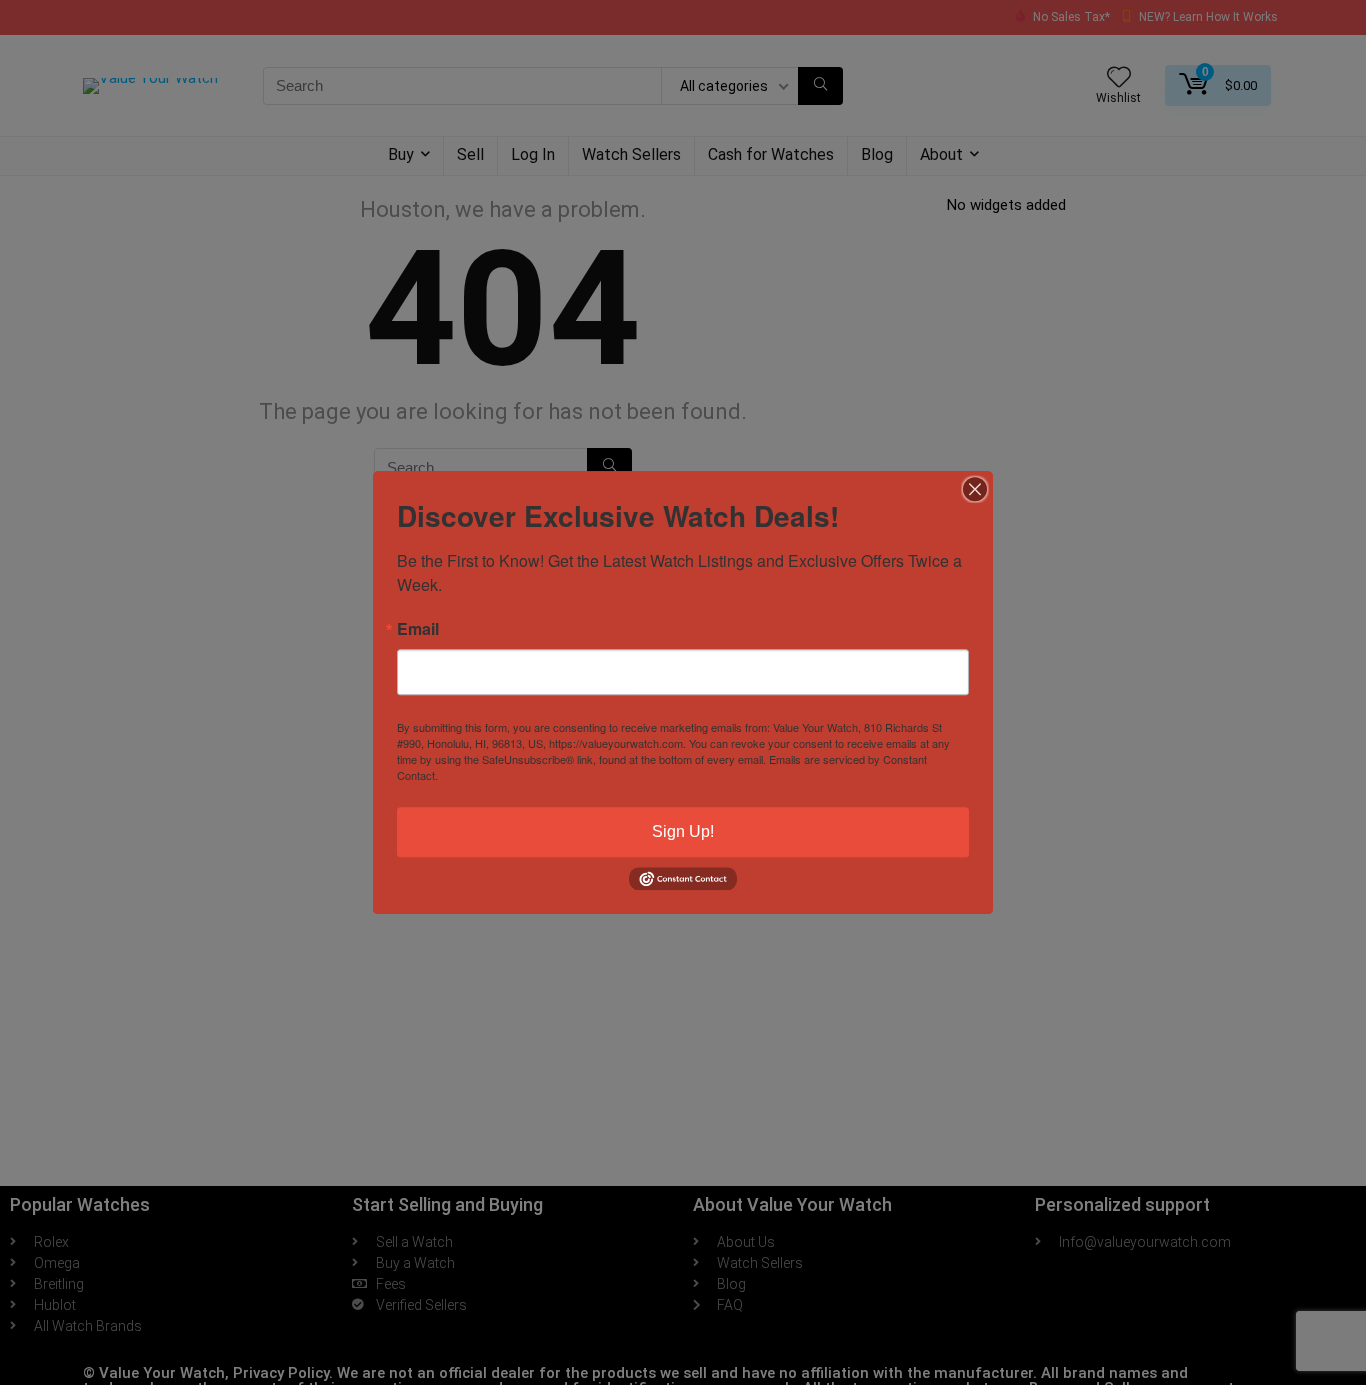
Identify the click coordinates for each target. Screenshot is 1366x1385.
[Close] (975, 489)
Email (418, 629)
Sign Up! (683, 831)
